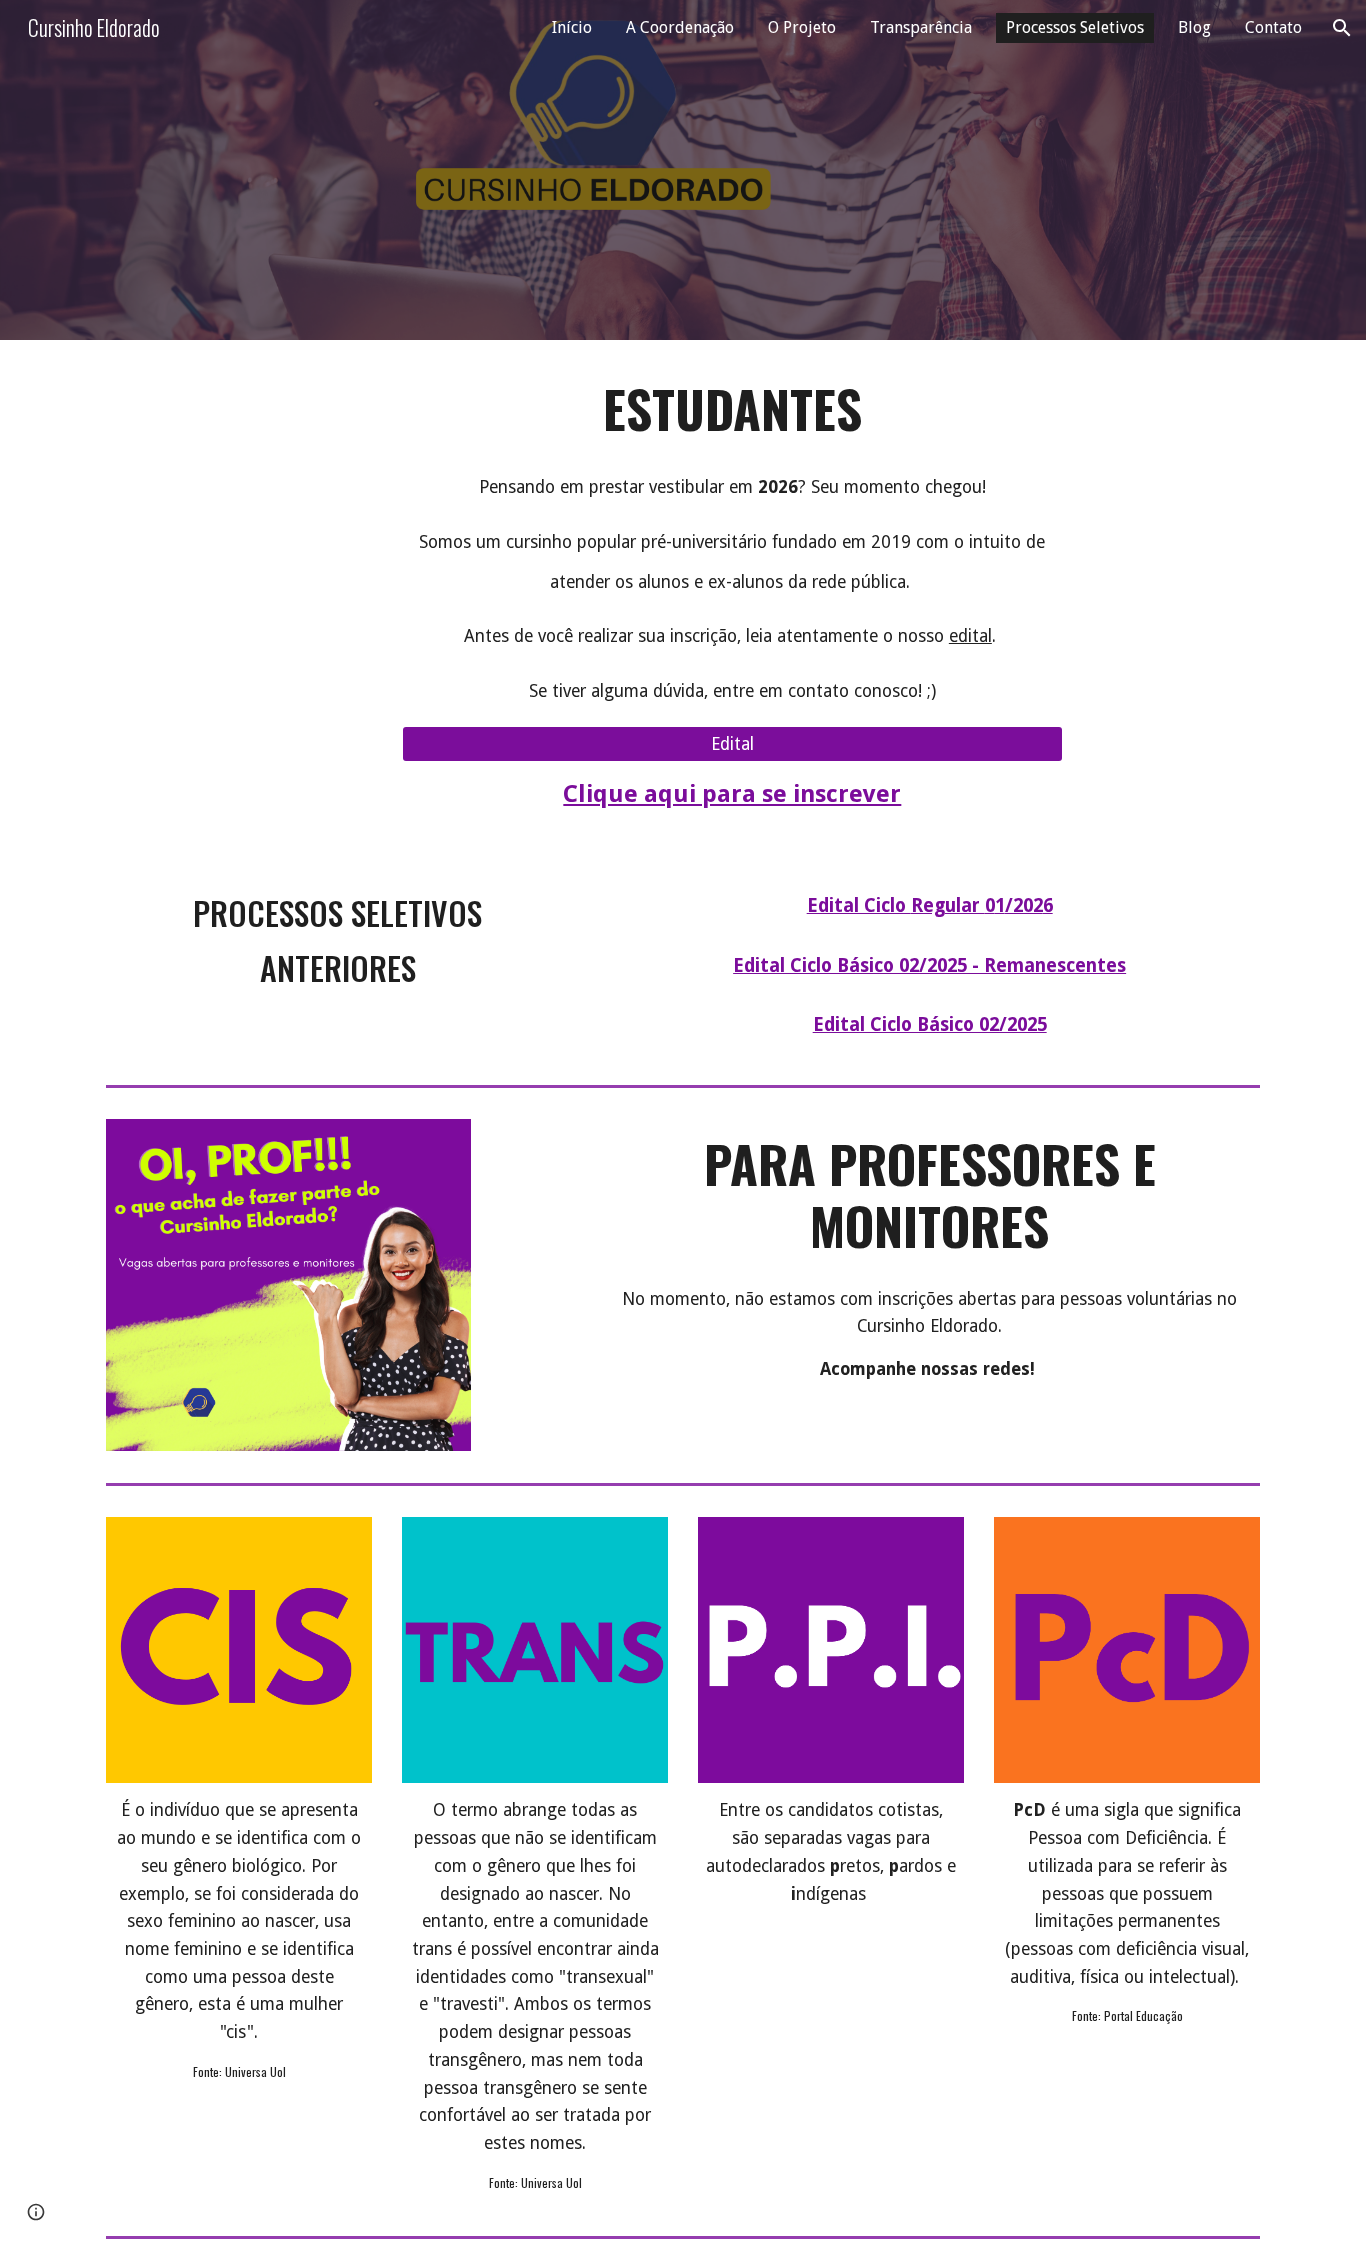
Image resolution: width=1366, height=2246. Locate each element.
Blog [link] (1194, 27)
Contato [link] (1273, 27)
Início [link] (572, 27)
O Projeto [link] (802, 27)
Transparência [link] (921, 27)
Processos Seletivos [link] (1075, 27)
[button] (1342, 28)
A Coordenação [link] (680, 27)
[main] (732, 409)
